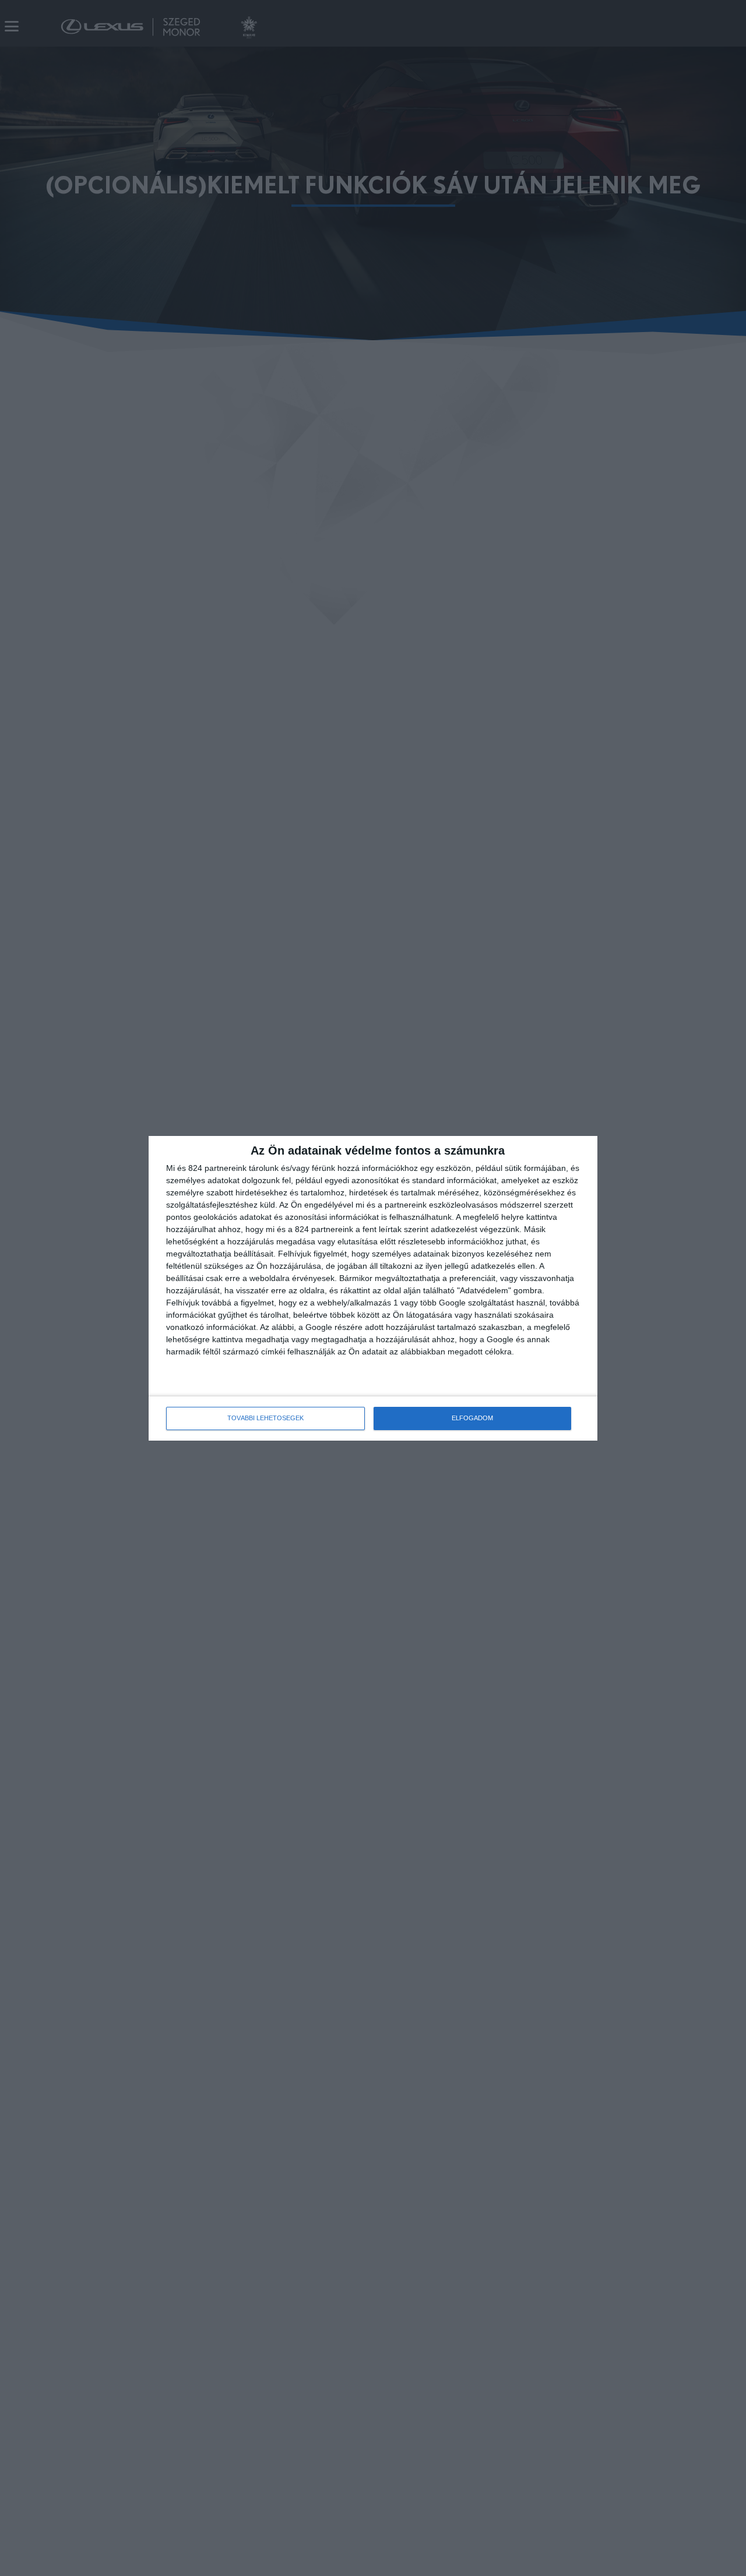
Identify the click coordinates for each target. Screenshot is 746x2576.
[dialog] (373, 1288)
